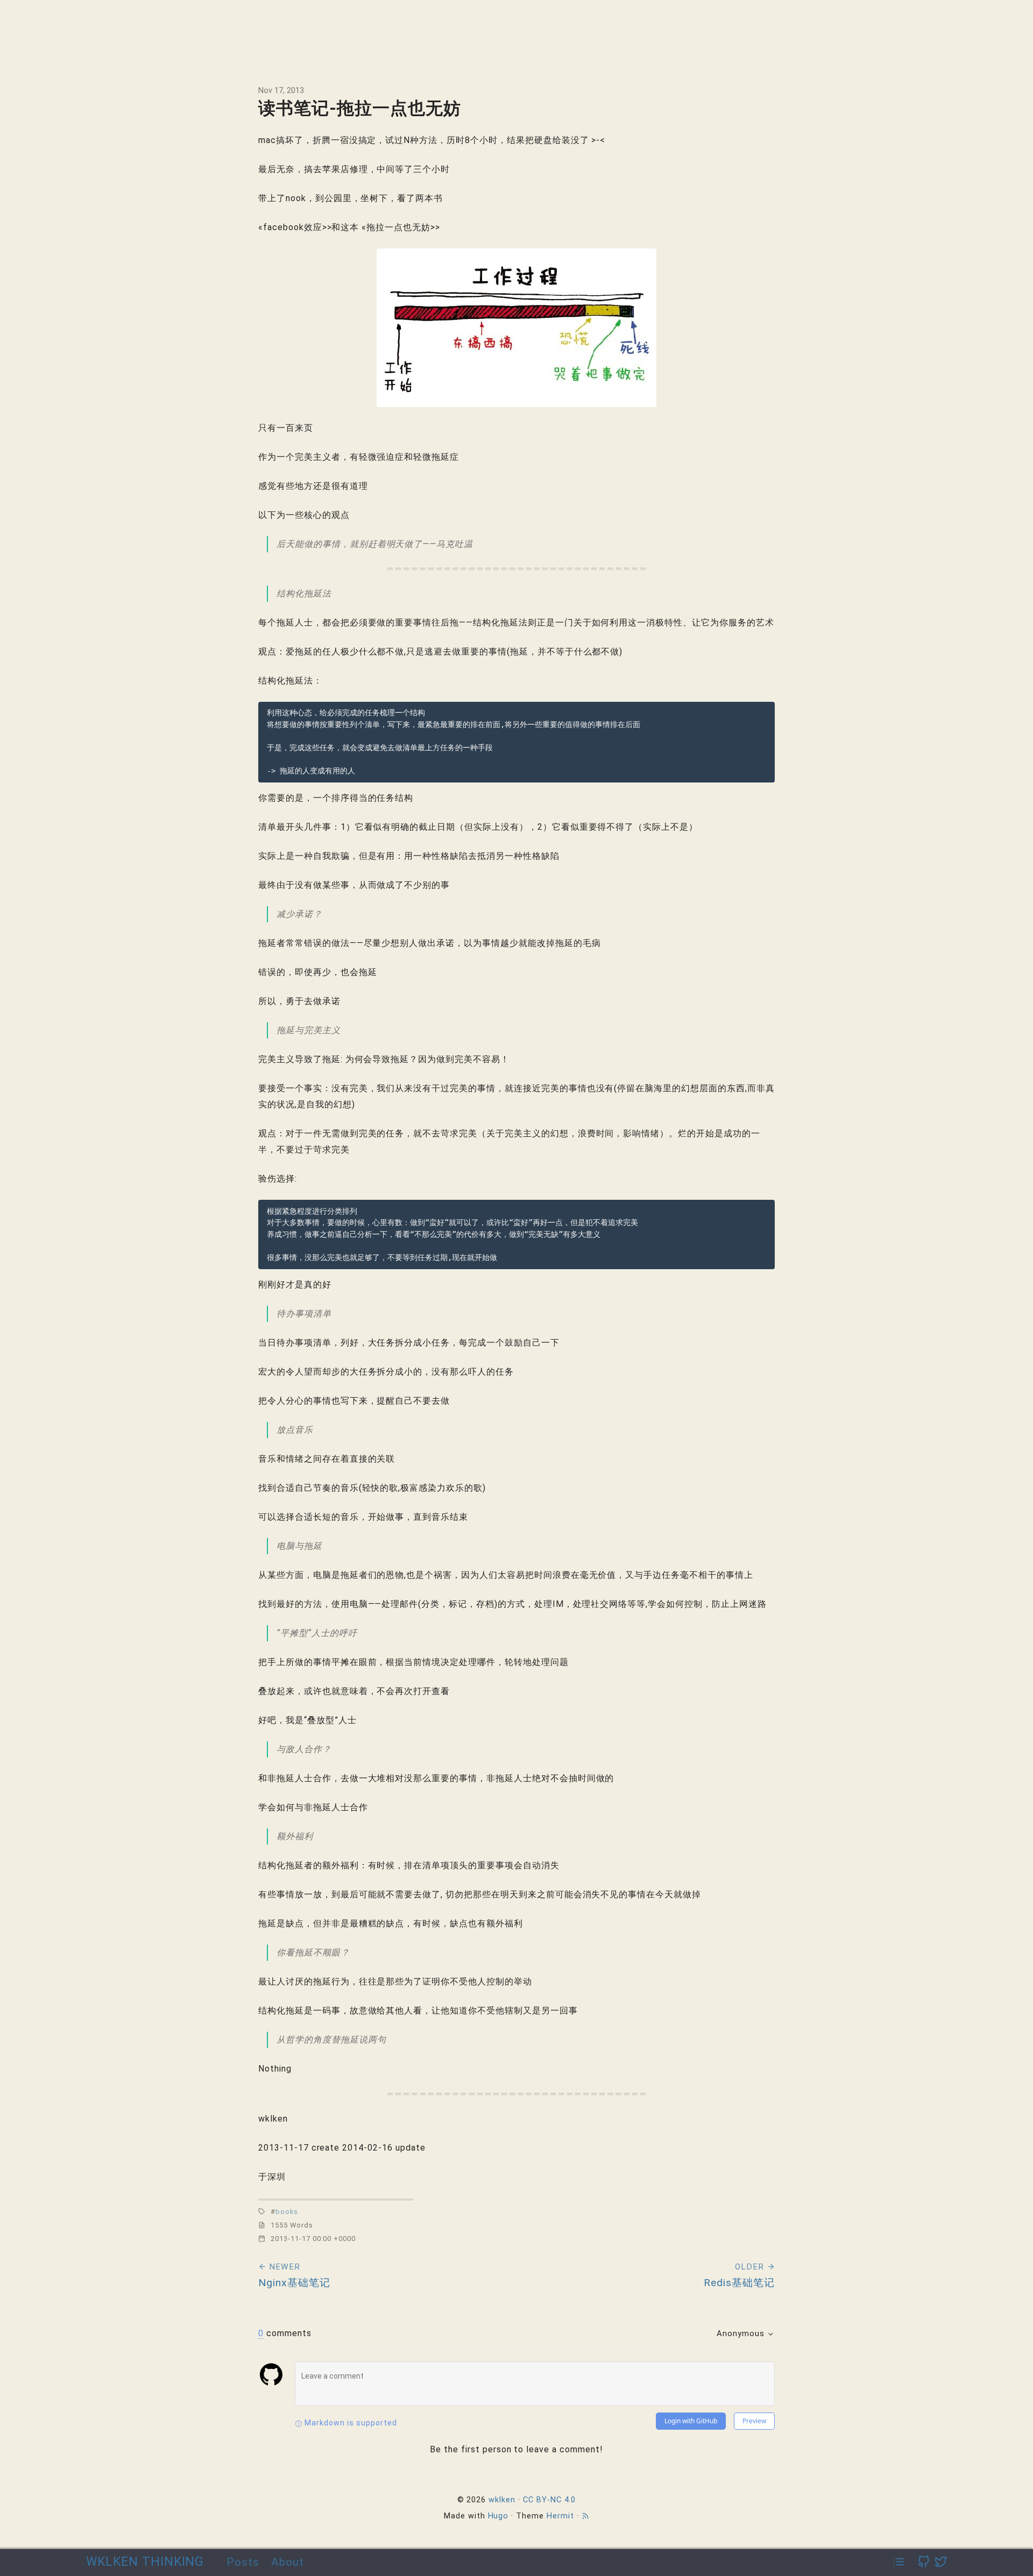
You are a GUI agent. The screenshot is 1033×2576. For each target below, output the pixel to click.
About (288, 2562)
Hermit (560, 2516)
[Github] (924, 2562)
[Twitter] (941, 2562)
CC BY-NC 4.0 (550, 2500)
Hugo (498, 2516)
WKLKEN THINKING (145, 2562)
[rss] (585, 2516)
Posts (243, 2562)
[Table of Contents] (899, 2562)
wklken (502, 2500)
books (287, 2212)
